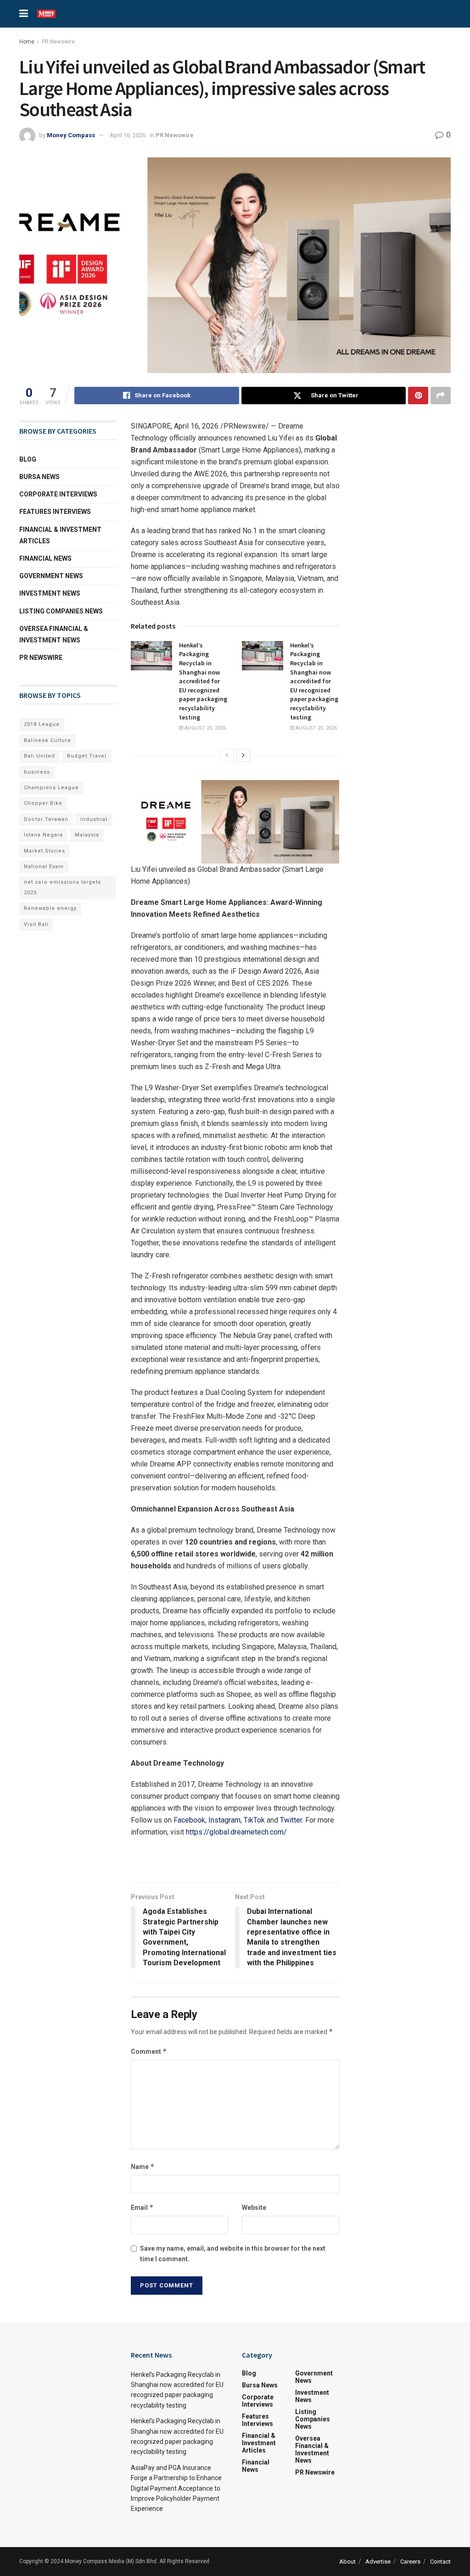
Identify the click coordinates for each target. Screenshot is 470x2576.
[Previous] (227, 755)
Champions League (51, 788)
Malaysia (87, 835)
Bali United (39, 756)
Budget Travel (87, 756)
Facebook (189, 1820)
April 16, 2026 (128, 135)
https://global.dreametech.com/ (236, 1832)
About (347, 2562)
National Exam (44, 867)
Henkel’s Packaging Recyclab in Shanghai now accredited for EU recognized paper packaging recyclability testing (203, 681)
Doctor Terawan (46, 819)
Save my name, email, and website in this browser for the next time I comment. (233, 2253)
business (37, 772)
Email (142, 2207)
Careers (410, 2562)
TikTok (254, 1820)
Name (143, 2166)
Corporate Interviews (58, 494)
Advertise (378, 2562)
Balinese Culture (48, 740)
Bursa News (39, 477)
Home (27, 42)
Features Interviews (55, 512)
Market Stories (45, 851)
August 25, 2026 (204, 728)
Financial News (45, 558)
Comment (149, 2051)
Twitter (291, 1820)
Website (254, 2208)
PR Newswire (58, 42)
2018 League (42, 724)
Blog (28, 459)
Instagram (224, 1820)
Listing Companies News (61, 611)
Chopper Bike (43, 803)
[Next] (243, 755)
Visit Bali (36, 924)
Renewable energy (50, 908)
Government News (51, 576)
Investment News (50, 593)
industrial (94, 819)
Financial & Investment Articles (60, 535)
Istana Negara (43, 835)
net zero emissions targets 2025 (62, 887)
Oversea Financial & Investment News (54, 634)
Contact (440, 2562)
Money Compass (71, 135)
